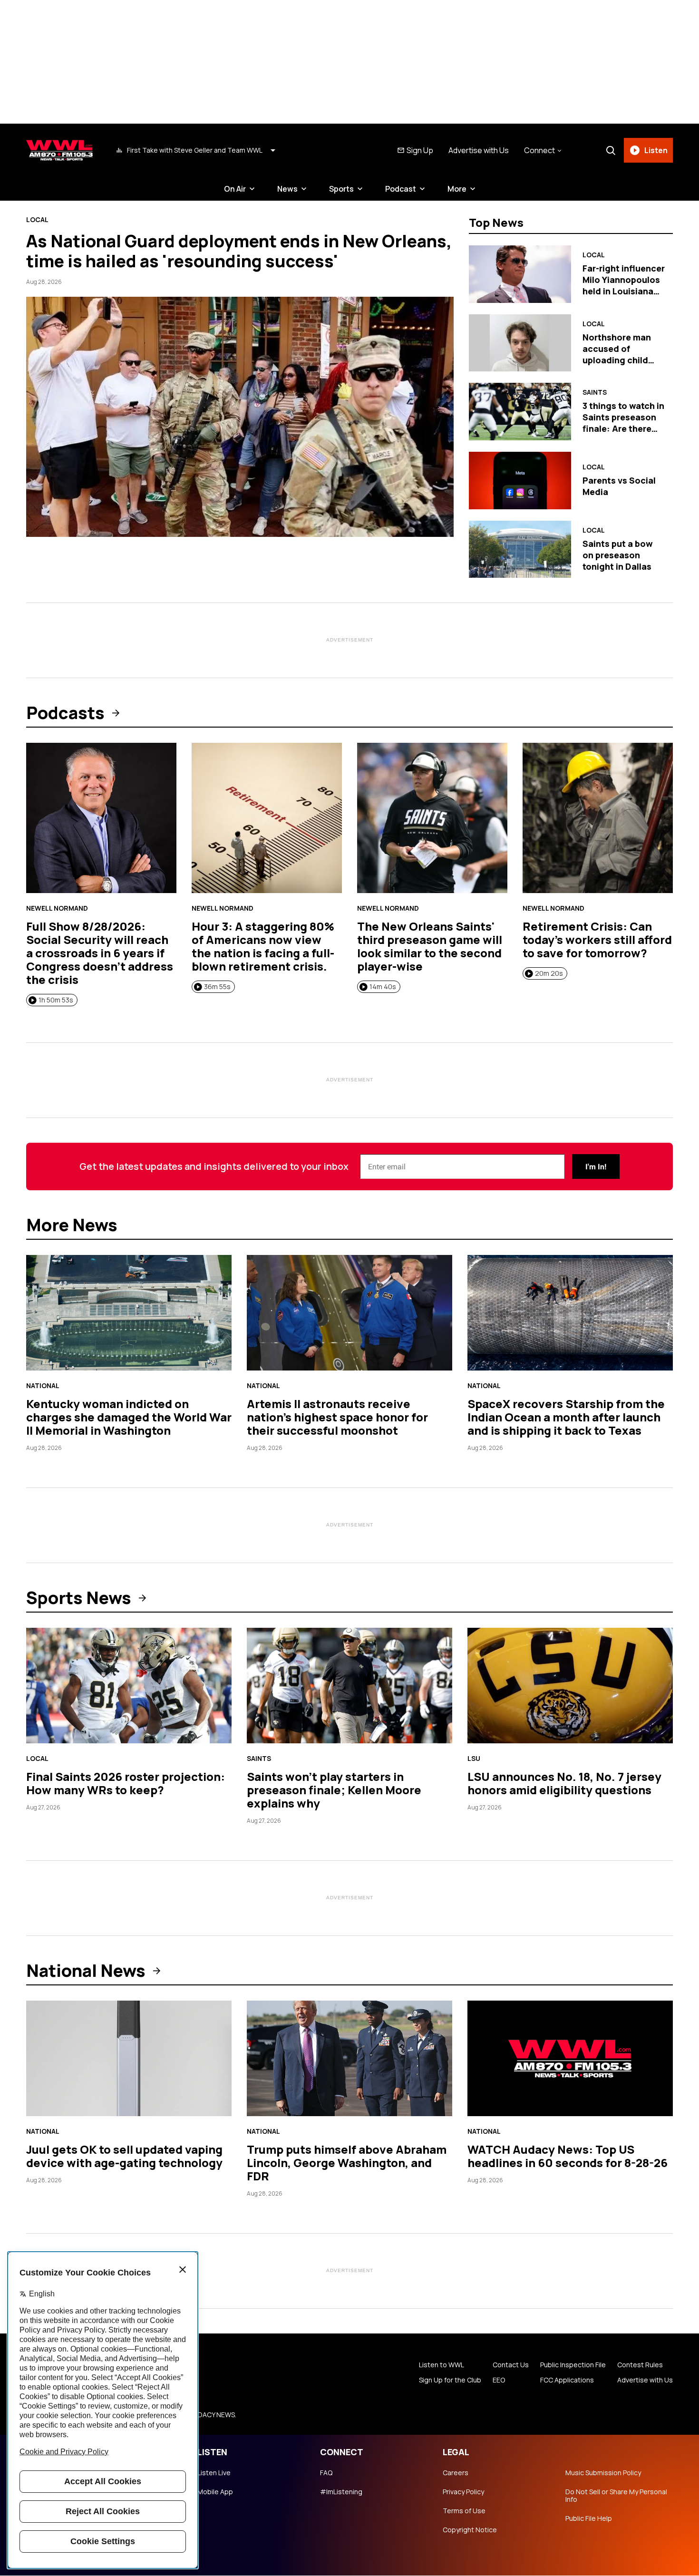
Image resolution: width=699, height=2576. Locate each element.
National (43, 1386)
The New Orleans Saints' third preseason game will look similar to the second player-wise (430, 946)
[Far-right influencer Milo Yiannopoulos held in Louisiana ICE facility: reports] (520, 274)
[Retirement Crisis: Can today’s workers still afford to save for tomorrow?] (598, 818)
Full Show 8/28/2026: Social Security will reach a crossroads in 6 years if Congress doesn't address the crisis (100, 953)
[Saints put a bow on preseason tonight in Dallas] (520, 549)
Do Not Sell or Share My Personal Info (616, 2496)
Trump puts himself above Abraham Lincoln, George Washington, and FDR (347, 2163)
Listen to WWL (442, 2365)
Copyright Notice (470, 2530)
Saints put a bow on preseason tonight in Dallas (618, 555)
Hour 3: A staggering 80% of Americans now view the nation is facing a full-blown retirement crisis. (263, 946)
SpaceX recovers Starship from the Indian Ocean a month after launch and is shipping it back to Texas (566, 1417)
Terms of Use (464, 2511)
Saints (595, 392)
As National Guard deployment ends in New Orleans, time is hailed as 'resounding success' (239, 251)
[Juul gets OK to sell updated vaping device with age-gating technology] (129, 2058)
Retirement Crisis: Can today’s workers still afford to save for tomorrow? (597, 939)
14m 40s (383, 987)
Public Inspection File (573, 2365)
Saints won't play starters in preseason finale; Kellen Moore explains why (334, 1790)
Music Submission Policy (603, 2473)
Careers (456, 2473)
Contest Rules (640, 2365)
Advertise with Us (479, 150)
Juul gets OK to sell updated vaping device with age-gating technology (124, 2156)
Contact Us (511, 2365)
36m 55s (217, 987)
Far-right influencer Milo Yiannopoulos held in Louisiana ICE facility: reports (624, 285)
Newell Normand (57, 908)
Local (37, 220)
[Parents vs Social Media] (520, 481)
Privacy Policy (463, 2492)
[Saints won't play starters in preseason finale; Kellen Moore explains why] (349, 1686)
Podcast (401, 189)
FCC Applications (567, 2380)
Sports (341, 189)
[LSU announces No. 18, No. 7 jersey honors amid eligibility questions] (570, 1686)
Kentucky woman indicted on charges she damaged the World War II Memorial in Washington (129, 1417)
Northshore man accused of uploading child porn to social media (617, 360)
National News (86, 1971)
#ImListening (341, 2492)
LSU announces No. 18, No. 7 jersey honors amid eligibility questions (564, 1783)
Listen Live (214, 2473)
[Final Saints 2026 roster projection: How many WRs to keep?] (129, 1686)
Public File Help (589, 2518)
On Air (235, 189)
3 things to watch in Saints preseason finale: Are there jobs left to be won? (623, 428)
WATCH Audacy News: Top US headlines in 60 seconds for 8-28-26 (568, 2156)
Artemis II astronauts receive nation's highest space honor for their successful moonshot (337, 1417)
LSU (474, 1759)
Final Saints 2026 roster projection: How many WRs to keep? (126, 1783)
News (287, 189)
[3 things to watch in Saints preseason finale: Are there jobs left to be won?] (520, 412)
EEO (499, 2380)
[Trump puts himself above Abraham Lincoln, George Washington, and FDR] (349, 2058)
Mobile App (215, 2492)
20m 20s (549, 973)
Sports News (79, 1598)
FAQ (326, 2473)
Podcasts (65, 713)
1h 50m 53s (56, 1000)
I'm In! (596, 1167)
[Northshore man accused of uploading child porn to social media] (520, 343)
